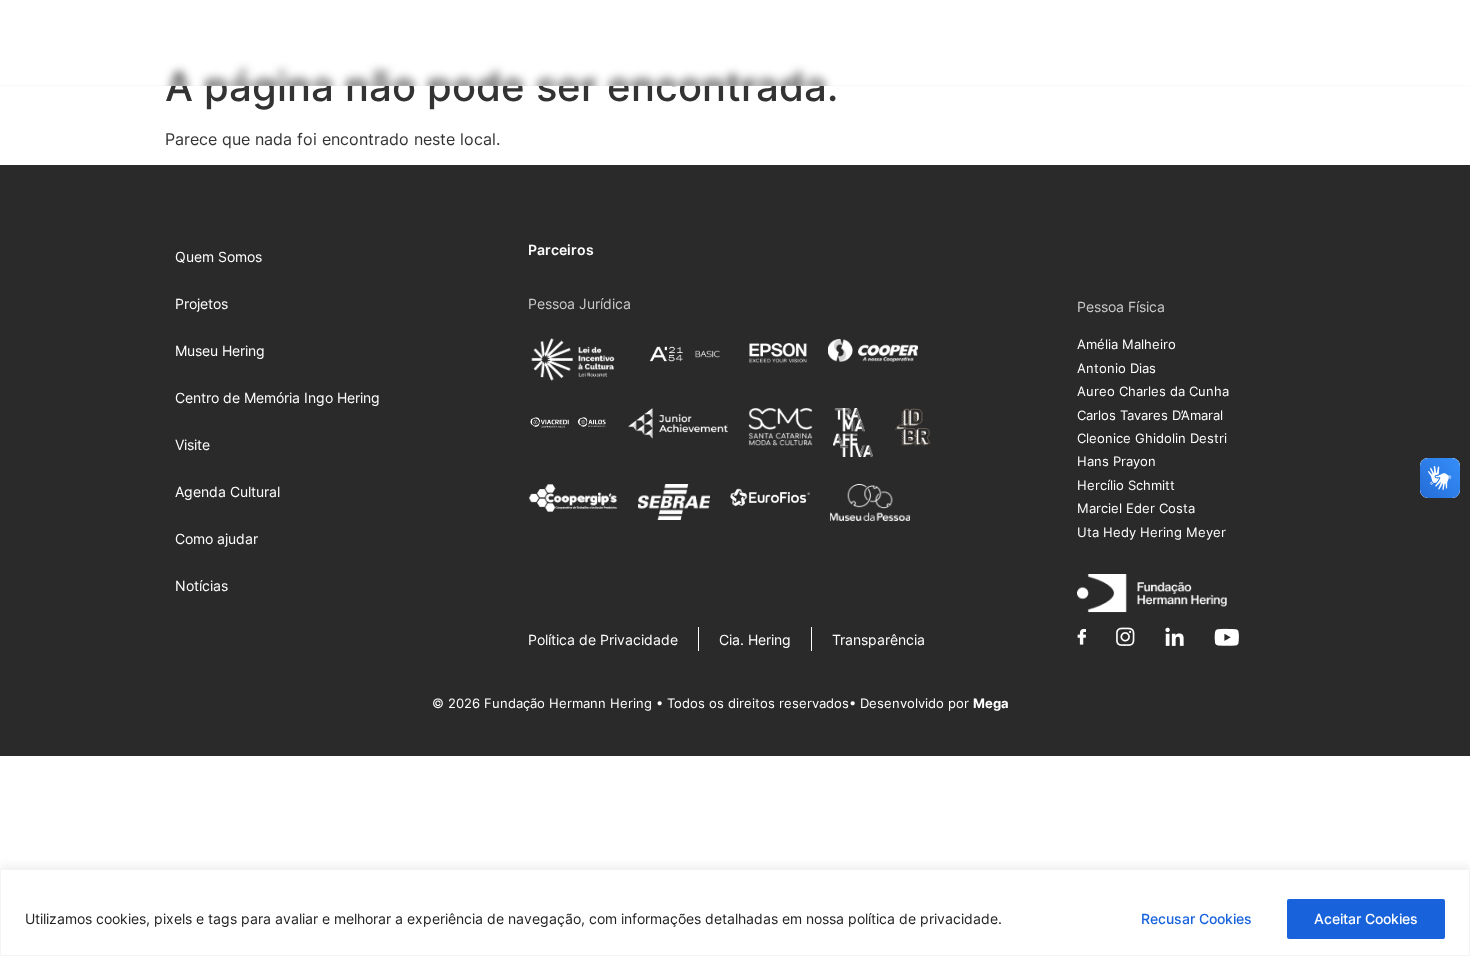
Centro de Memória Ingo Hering (892, 45)
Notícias (1343, 45)
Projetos (605, 45)
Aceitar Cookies (1366, 918)
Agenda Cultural (1131, 45)
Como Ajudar (1241, 45)
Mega (991, 703)
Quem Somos (520, 45)
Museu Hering (711, 45)
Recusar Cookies (1196, 918)
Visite (1046, 45)
